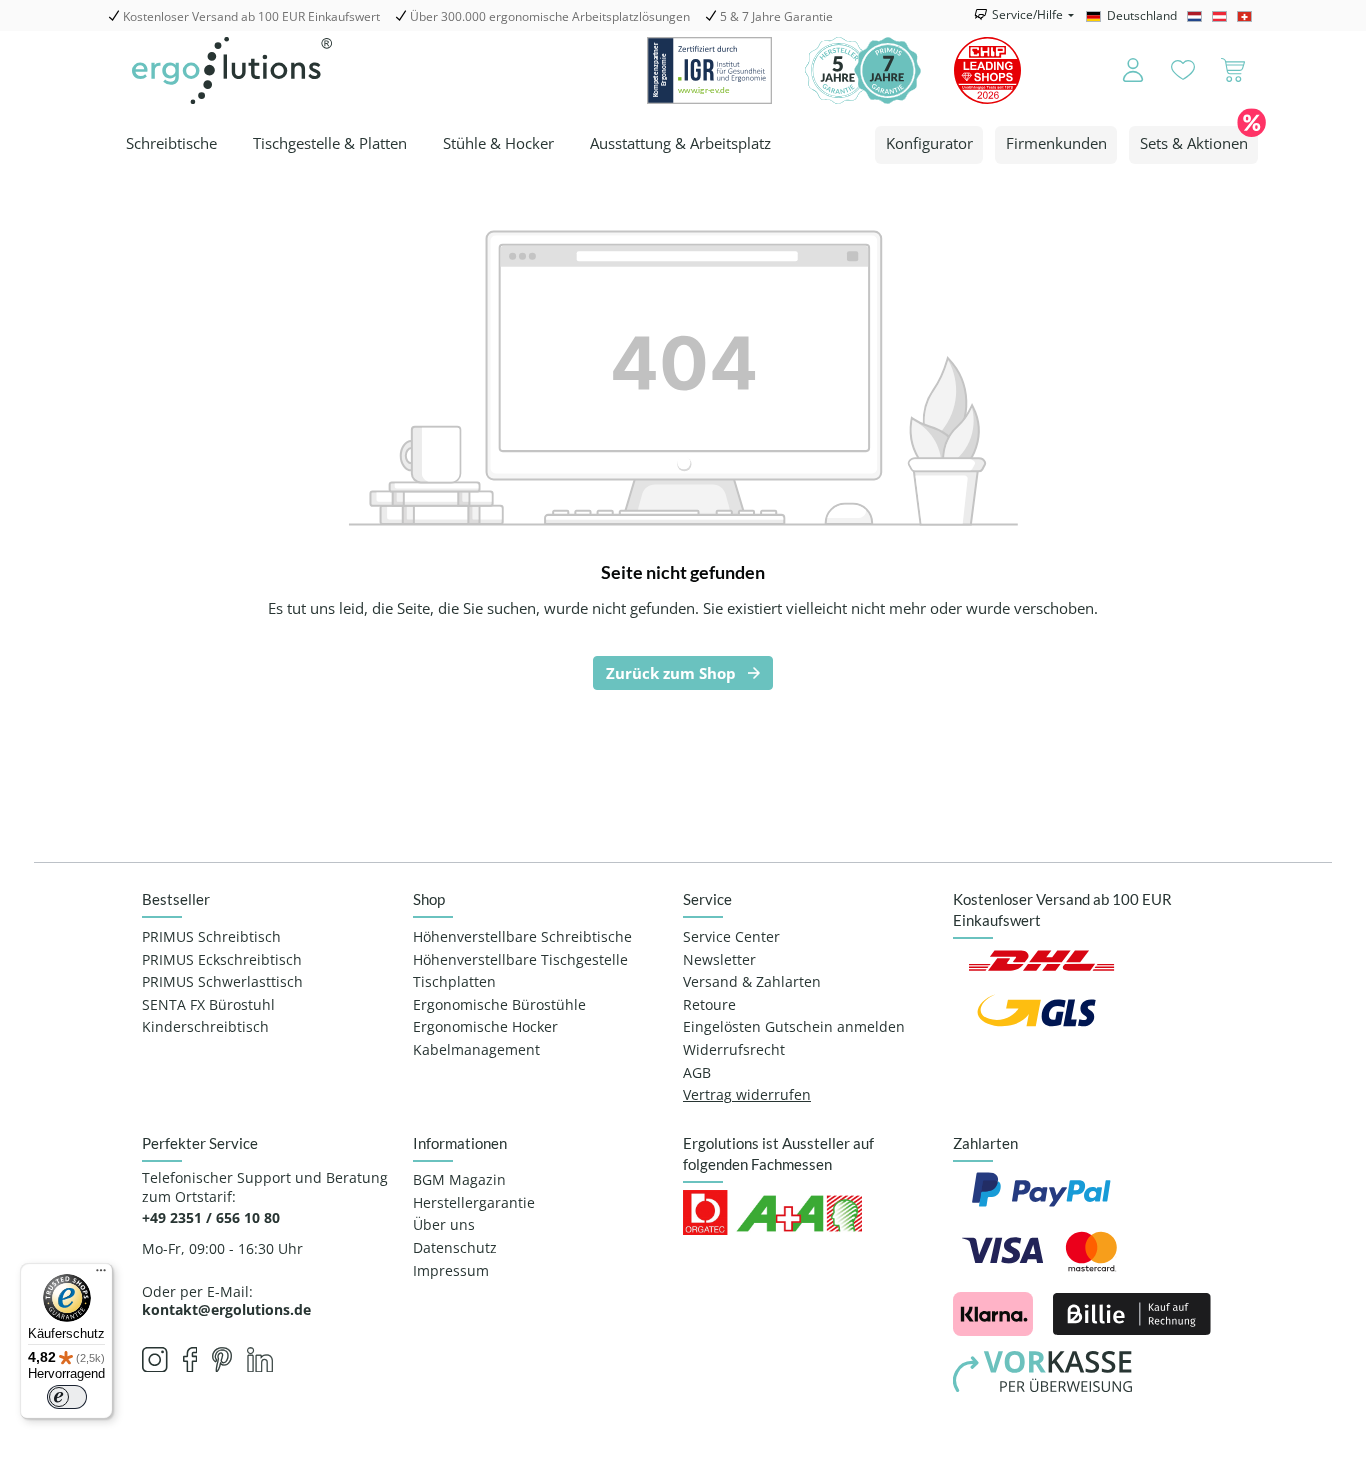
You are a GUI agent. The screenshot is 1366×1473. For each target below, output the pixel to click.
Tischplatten (454, 982)
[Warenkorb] (1233, 71)
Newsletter (719, 960)
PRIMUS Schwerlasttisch (222, 982)
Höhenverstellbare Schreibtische (522, 937)
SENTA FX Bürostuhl (208, 1005)
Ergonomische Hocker (485, 1027)
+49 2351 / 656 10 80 (211, 1218)
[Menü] (101, 1275)
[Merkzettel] (1183, 71)
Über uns (444, 1225)
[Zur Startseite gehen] (232, 70)
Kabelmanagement (476, 1050)
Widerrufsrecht (734, 1050)
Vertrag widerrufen (747, 1095)
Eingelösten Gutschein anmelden (794, 1027)
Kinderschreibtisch (205, 1027)
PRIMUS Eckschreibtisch (222, 960)
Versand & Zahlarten (752, 982)
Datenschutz (455, 1248)
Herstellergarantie (474, 1203)
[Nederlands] (1197, 16)
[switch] (67, 1397)
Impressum (451, 1271)
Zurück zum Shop (671, 673)
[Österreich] (1222, 16)
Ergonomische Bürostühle (499, 1005)
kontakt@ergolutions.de (226, 1309)
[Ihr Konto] (1119, 71)
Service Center (731, 937)
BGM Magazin (459, 1180)
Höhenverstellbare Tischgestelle (520, 960)
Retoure (709, 1005)
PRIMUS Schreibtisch (211, 937)
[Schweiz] (1247, 16)
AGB (697, 1073)
